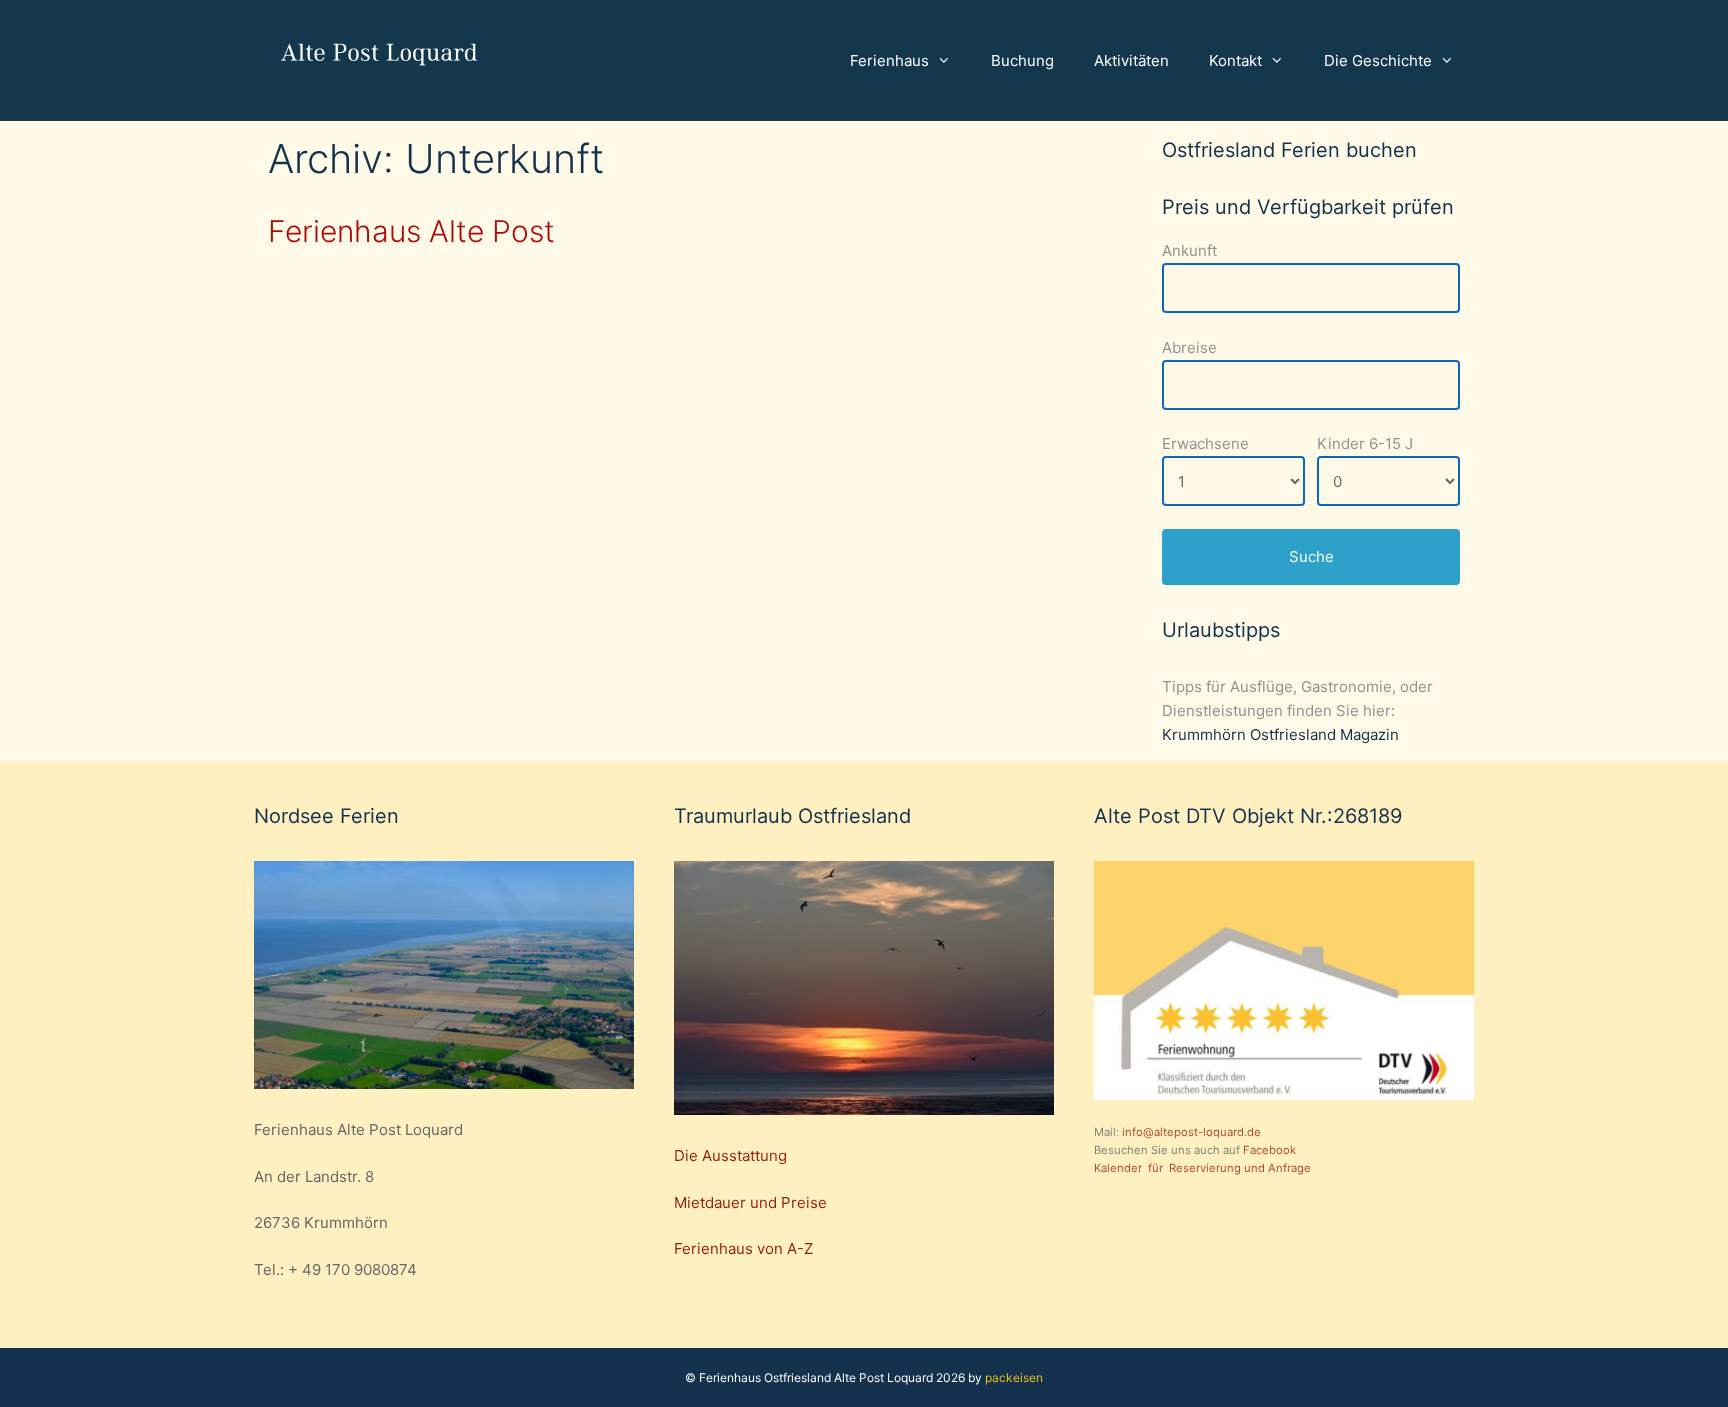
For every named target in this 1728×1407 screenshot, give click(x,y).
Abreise (1189, 347)
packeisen (1012, 1377)
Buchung (1022, 60)
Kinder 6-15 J (1365, 443)
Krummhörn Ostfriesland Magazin (1280, 734)
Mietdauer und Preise (750, 1202)
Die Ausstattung (730, 1155)
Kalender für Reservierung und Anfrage (1202, 1168)
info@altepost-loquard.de (1190, 1132)
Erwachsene (1205, 443)
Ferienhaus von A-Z (743, 1248)
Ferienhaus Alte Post (411, 231)
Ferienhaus (889, 60)
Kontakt (1235, 60)
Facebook (1269, 1150)
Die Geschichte (1378, 60)
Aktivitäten (1131, 60)
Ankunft (1189, 250)
